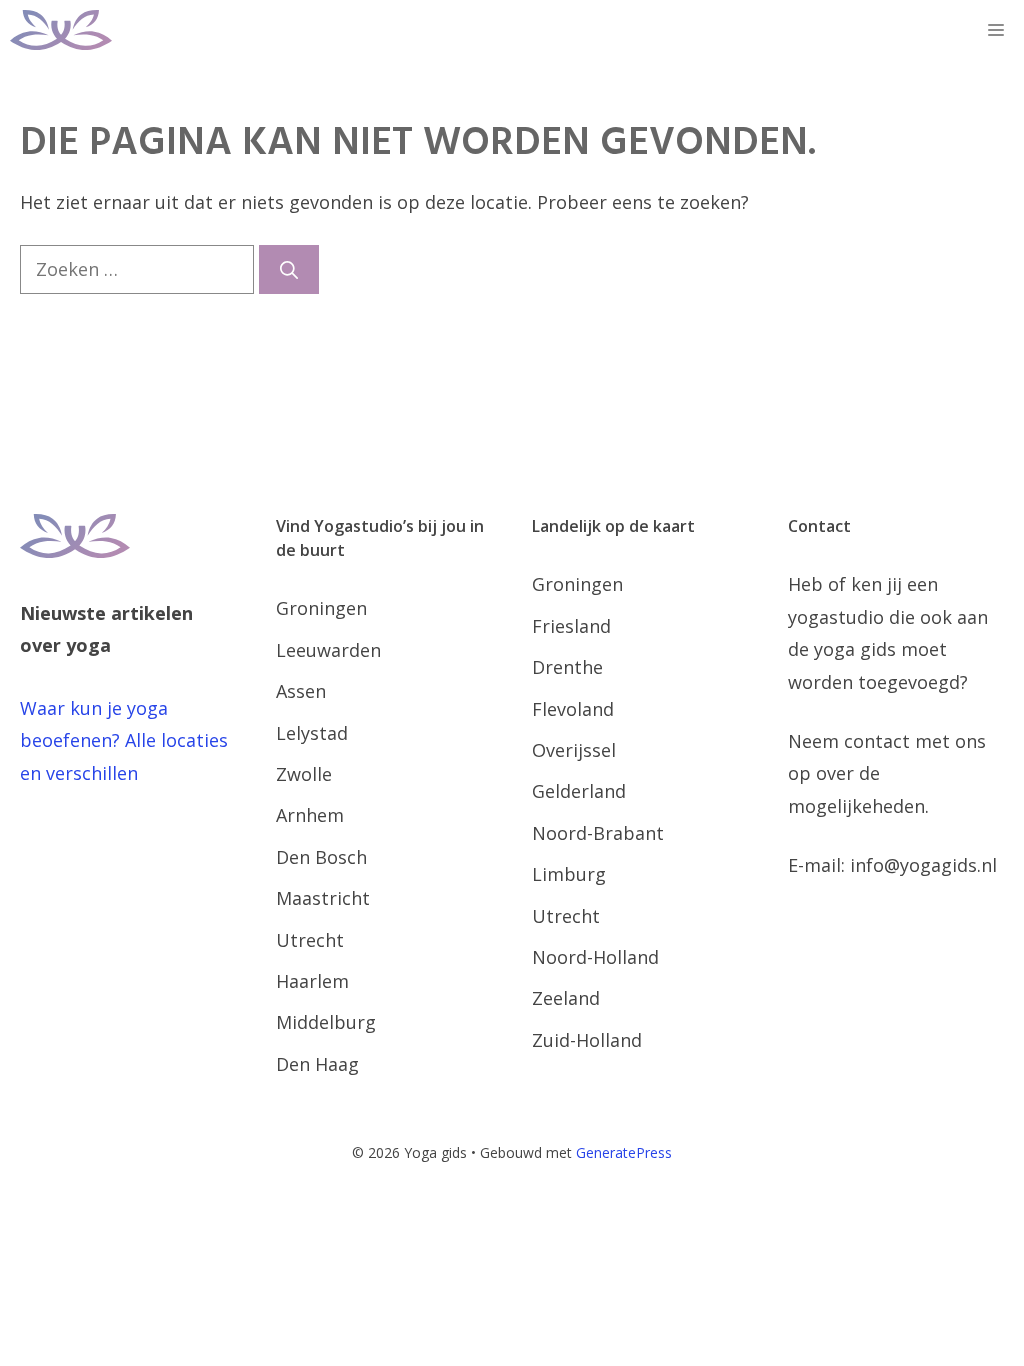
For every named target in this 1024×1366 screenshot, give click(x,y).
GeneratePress (624, 1152)
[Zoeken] (289, 269)
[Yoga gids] (61, 30)
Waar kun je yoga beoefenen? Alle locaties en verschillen (124, 740)
